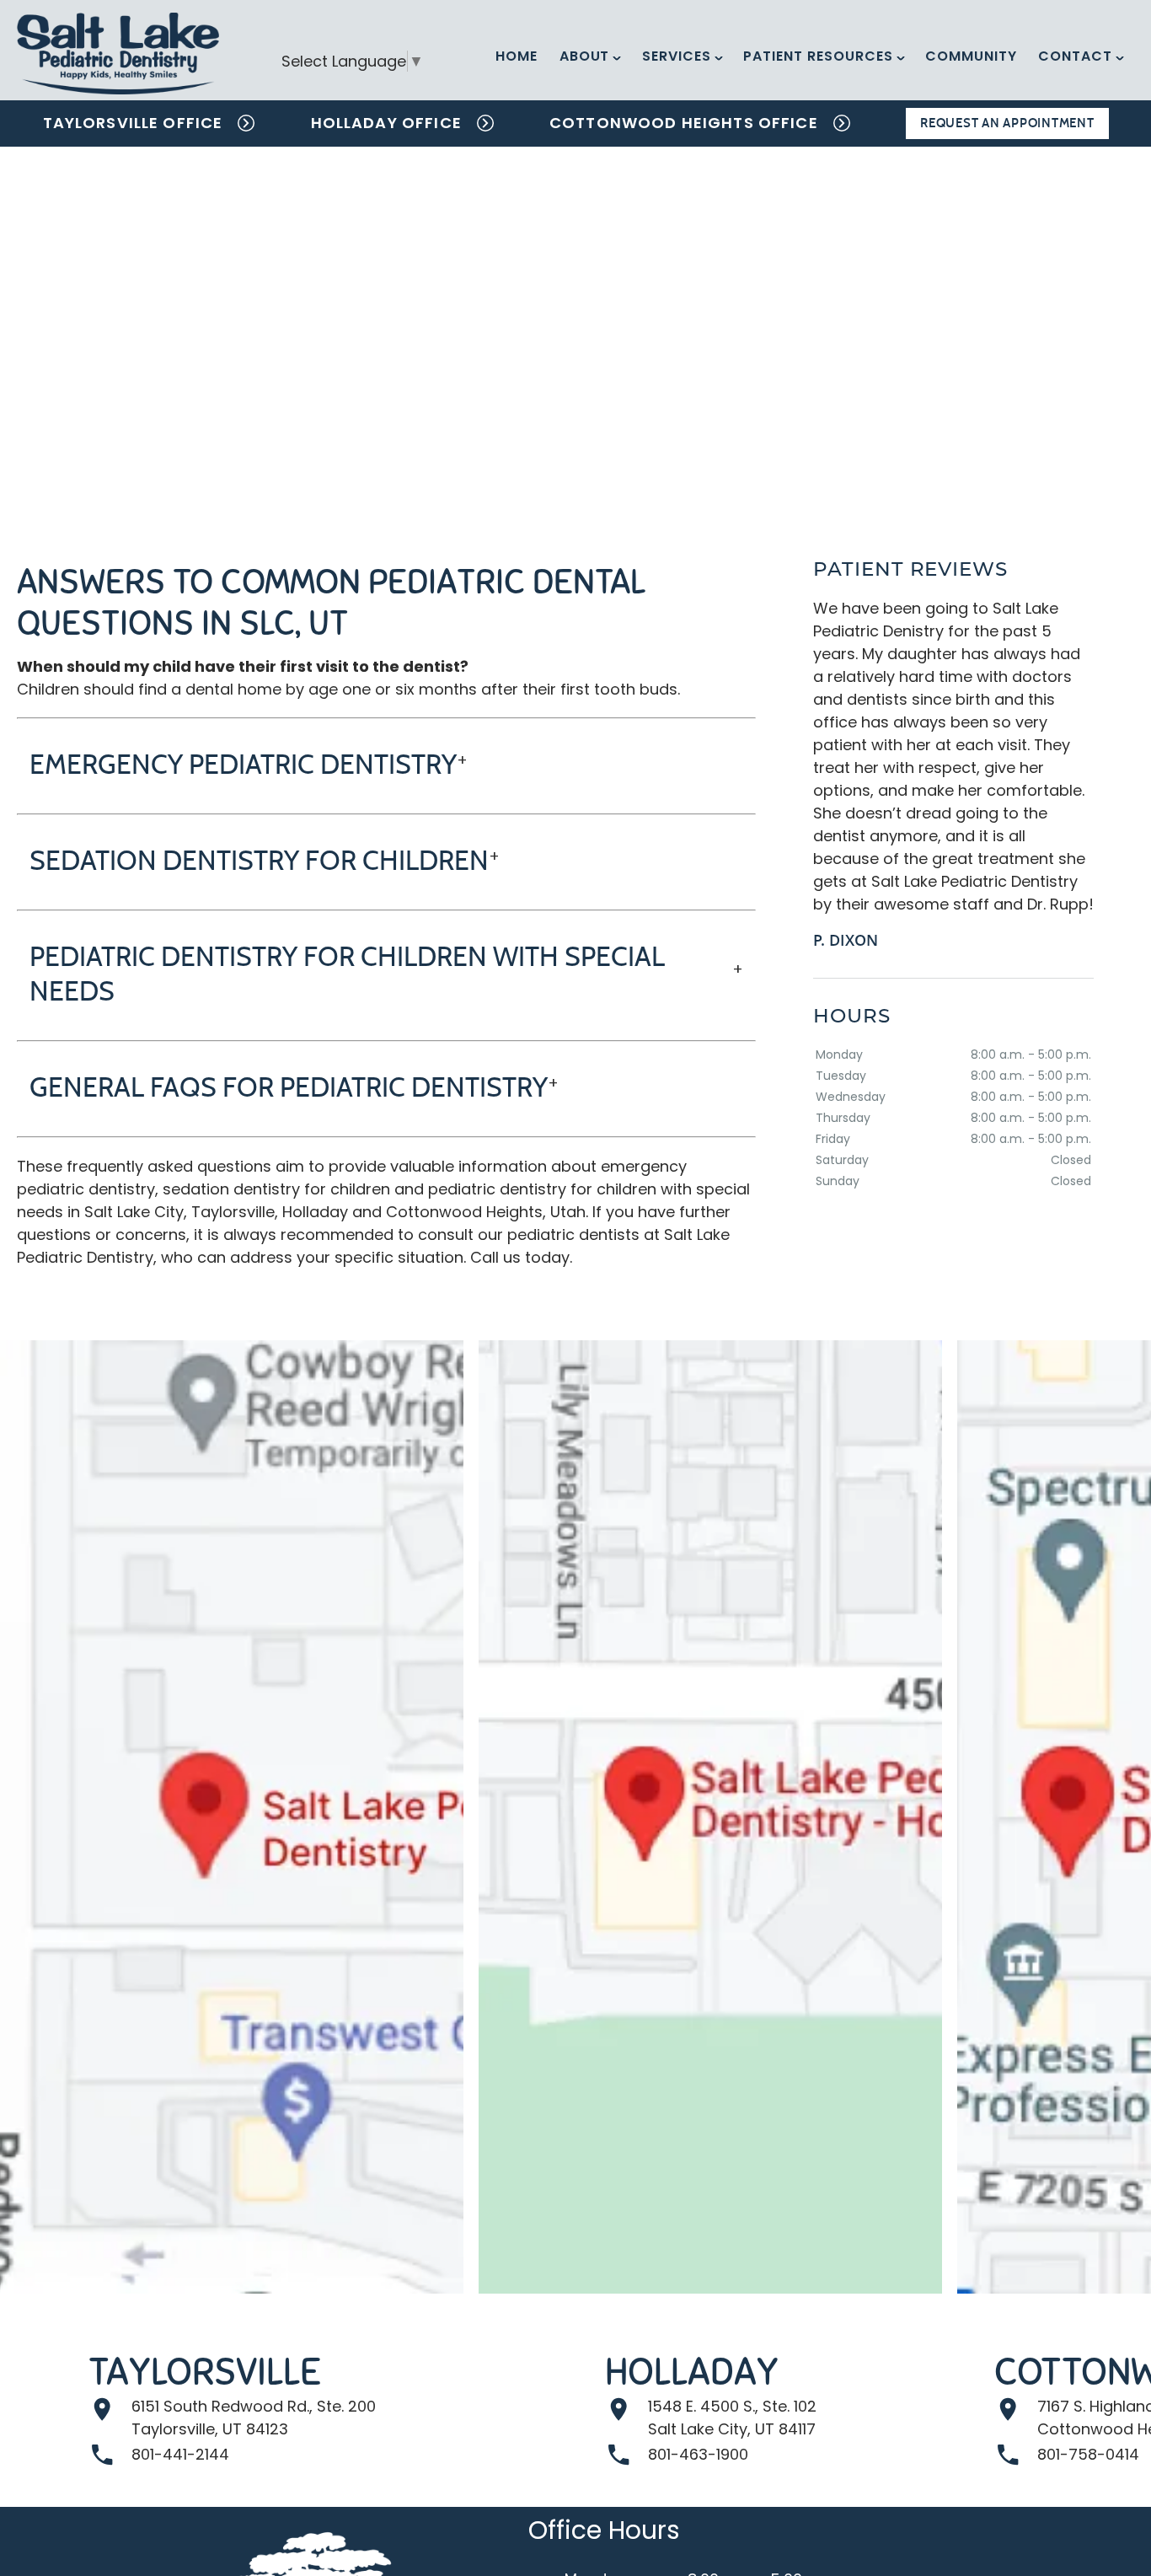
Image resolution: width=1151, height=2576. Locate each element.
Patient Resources (818, 56)
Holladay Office (386, 123)
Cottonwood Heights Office (684, 123)
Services (677, 56)
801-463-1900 (698, 2454)
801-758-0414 (1088, 2454)
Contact (1075, 56)
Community (971, 56)
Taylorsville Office (133, 123)
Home (517, 56)
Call (484, 1257)
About (585, 56)
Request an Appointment (1007, 123)
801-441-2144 (180, 2454)
